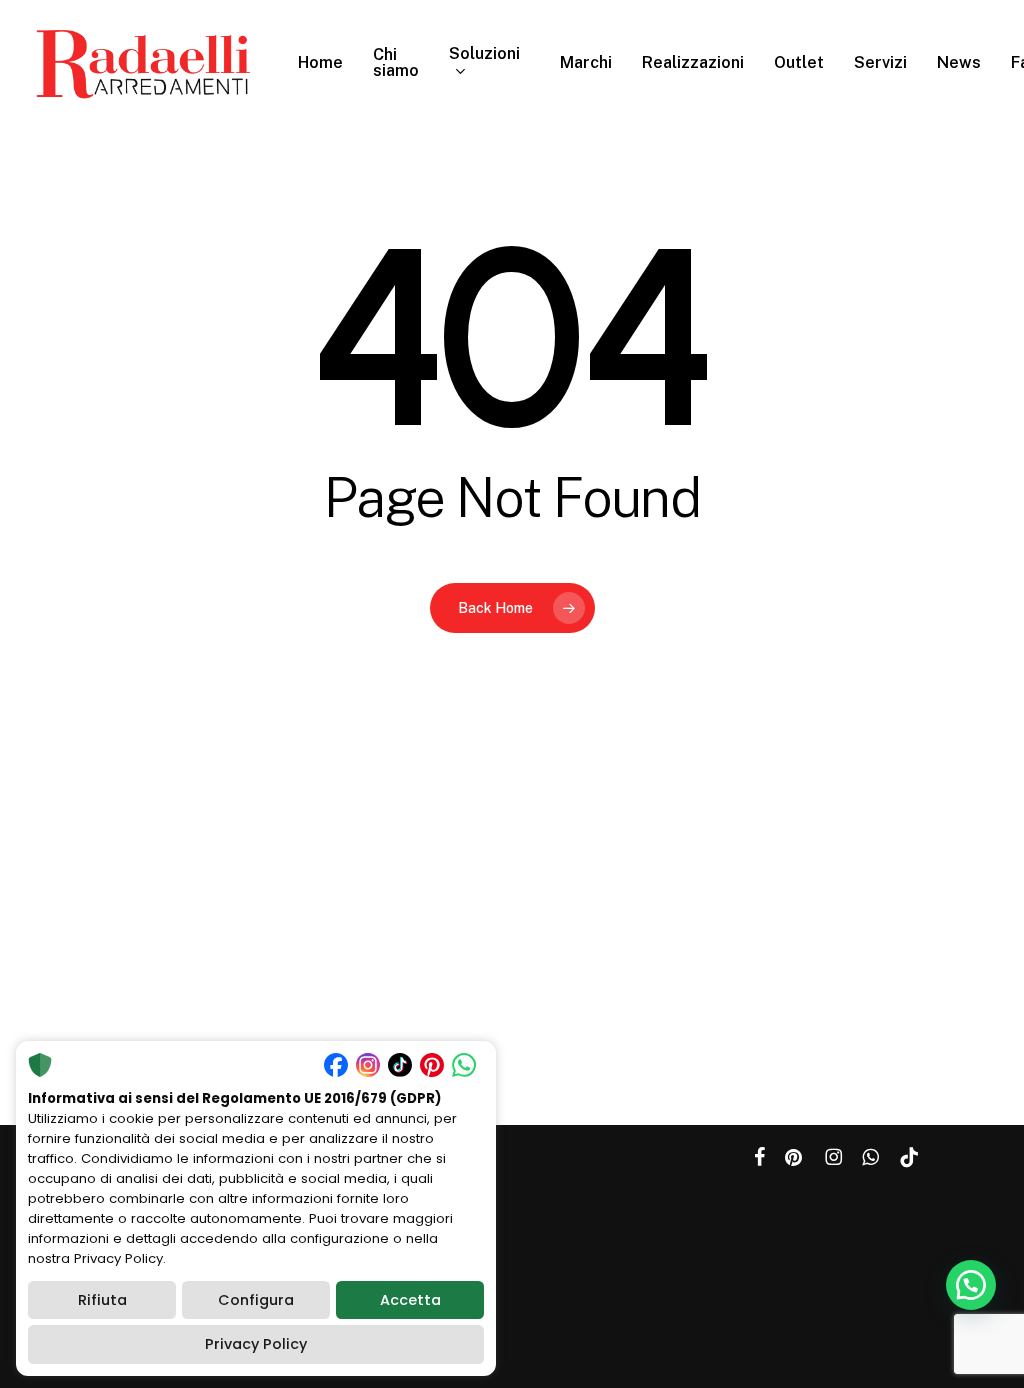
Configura (256, 1300)
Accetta (410, 1300)
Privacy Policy (256, 1344)
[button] (971, 1285)
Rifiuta (102, 1300)
